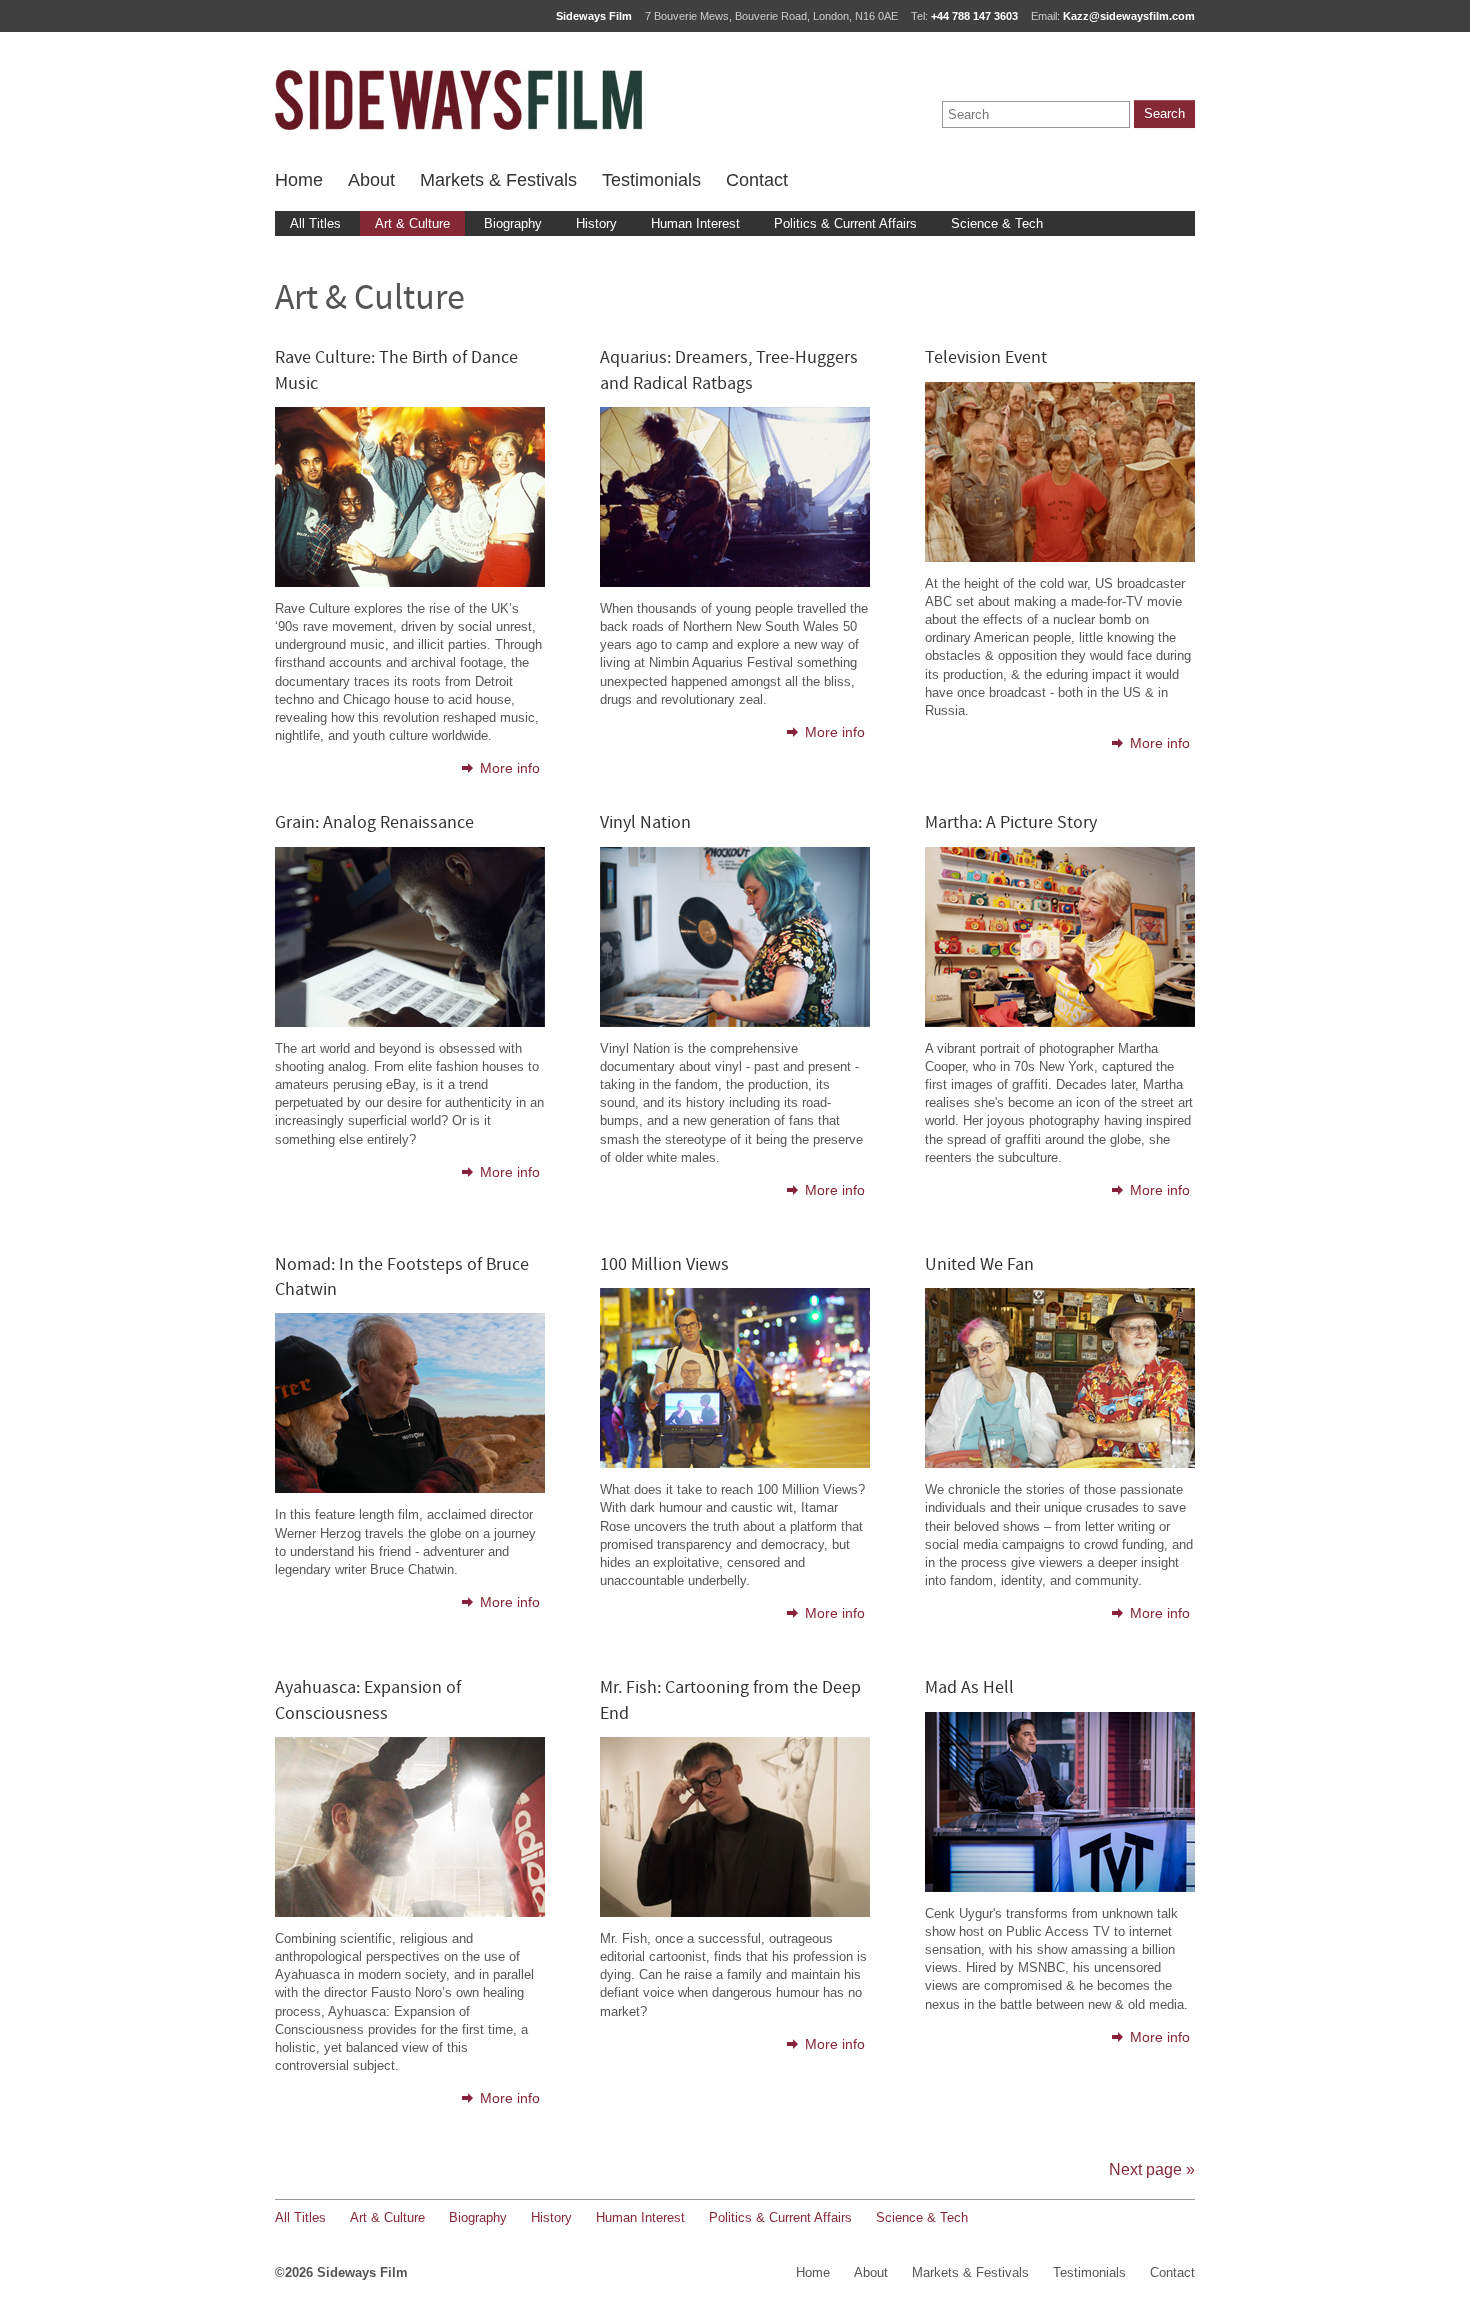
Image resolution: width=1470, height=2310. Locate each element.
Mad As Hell (969, 1688)
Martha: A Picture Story (1011, 823)
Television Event (986, 358)
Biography (513, 223)
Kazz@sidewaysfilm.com (1129, 16)
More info (510, 768)
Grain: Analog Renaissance (374, 823)
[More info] (410, 582)
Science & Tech (997, 223)
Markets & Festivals (498, 180)
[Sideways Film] (458, 100)
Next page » (1152, 2169)
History (596, 223)
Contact (757, 180)
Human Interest (695, 223)
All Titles (315, 223)
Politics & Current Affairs (845, 223)
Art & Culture (412, 223)
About (371, 180)
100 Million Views (664, 1265)
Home (299, 180)
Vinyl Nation (645, 823)
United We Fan (979, 1265)
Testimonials (651, 180)
